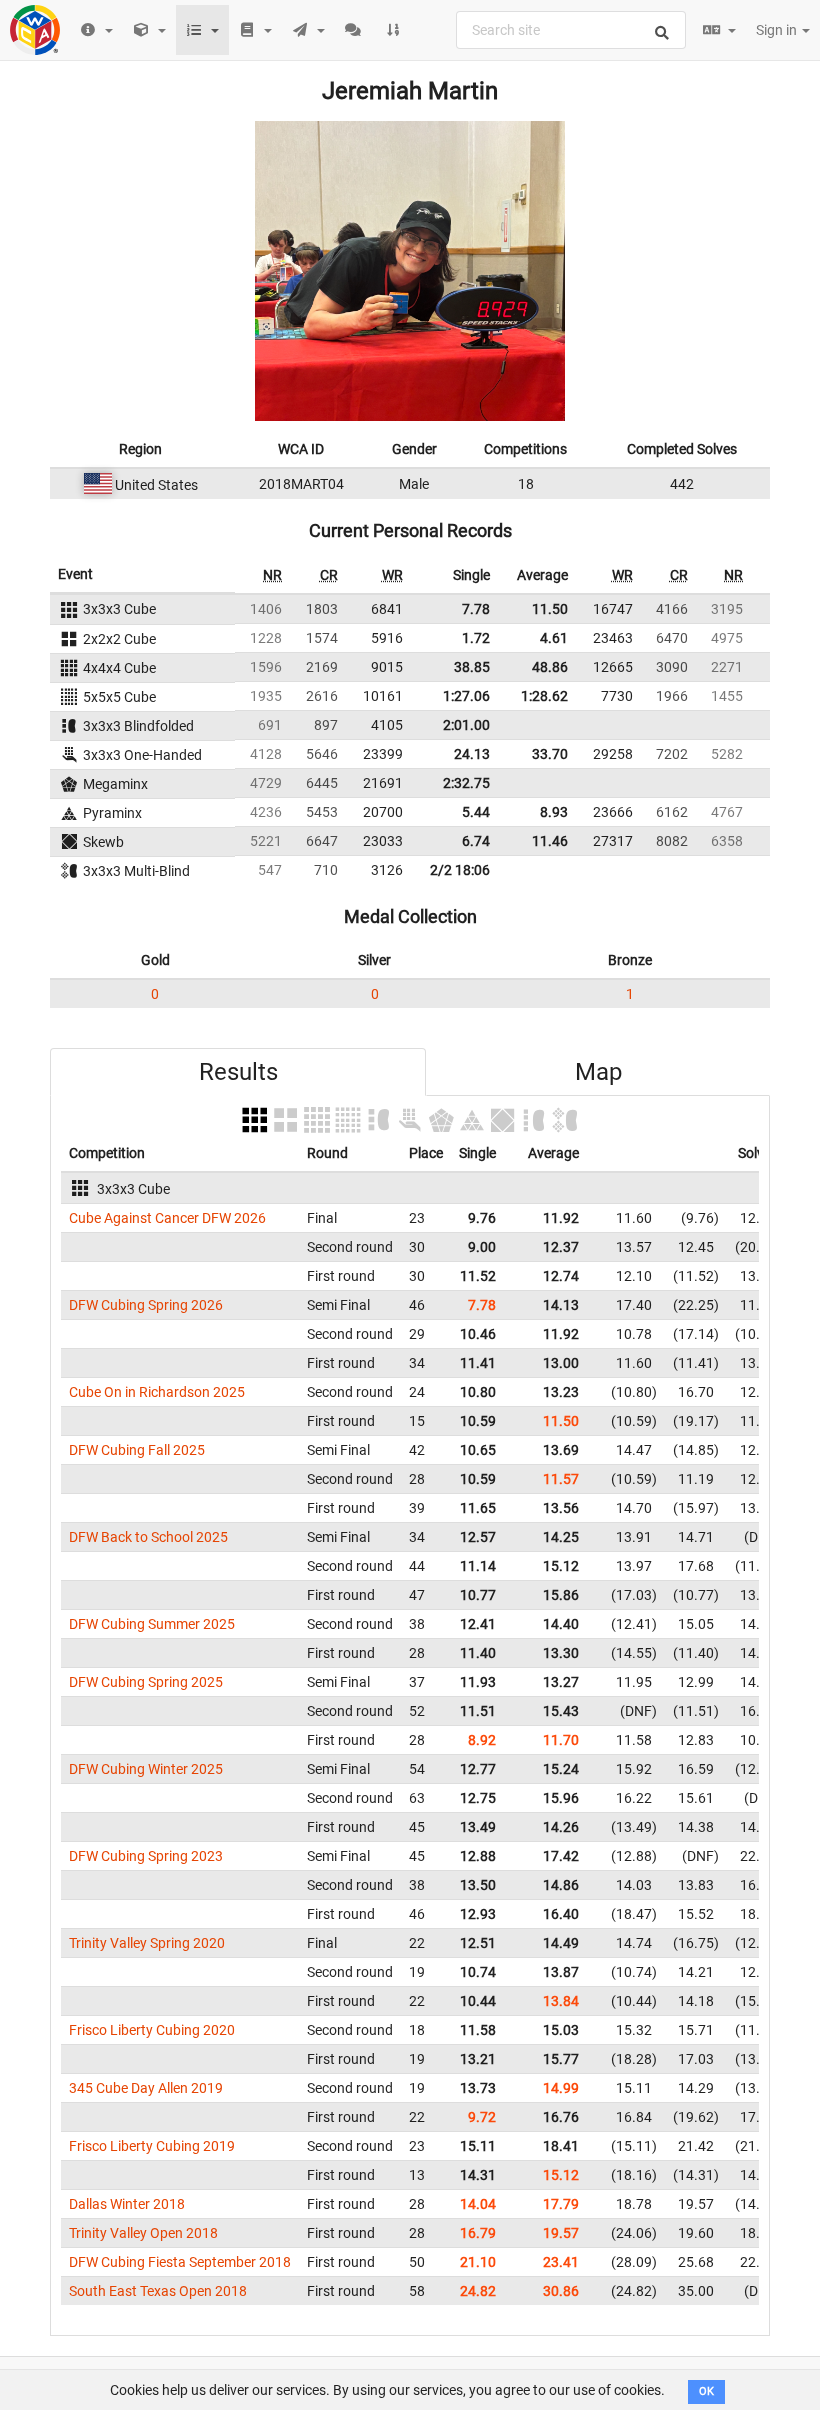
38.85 (472, 667)
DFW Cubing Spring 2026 (146, 1305)
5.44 (476, 812)
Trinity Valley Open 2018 (143, 2233)
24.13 (472, 754)
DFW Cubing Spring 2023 (146, 1856)
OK (706, 2391)
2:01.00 (466, 725)
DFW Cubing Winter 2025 (146, 1769)
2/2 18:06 (460, 870)
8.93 (554, 812)
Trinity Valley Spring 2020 (147, 1943)
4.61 (554, 638)
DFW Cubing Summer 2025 (152, 1624)
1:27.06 (466, 696)
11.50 (550, 609)
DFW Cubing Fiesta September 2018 (180, 2262)
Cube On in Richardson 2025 (157, 1392)
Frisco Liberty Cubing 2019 (152, 2146)
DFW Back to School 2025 (148, 1537)
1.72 (476, 638)
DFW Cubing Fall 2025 (137, 1450)
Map (598, 1072)
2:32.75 (466, 783)
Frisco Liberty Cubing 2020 (152, 2030)
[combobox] (571, 30)
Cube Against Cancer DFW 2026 (167, 1218)
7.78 (476, 609)
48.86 (550, 667)
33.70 (550, 754)
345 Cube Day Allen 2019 (146, 2088)
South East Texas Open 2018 (158, 2291)
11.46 (550, 841)
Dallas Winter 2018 (127, 2204)
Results (238, 1072)
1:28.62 (544, 696)
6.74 (476, 841)
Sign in (778, 30)
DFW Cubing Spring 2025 (146, 1682)
